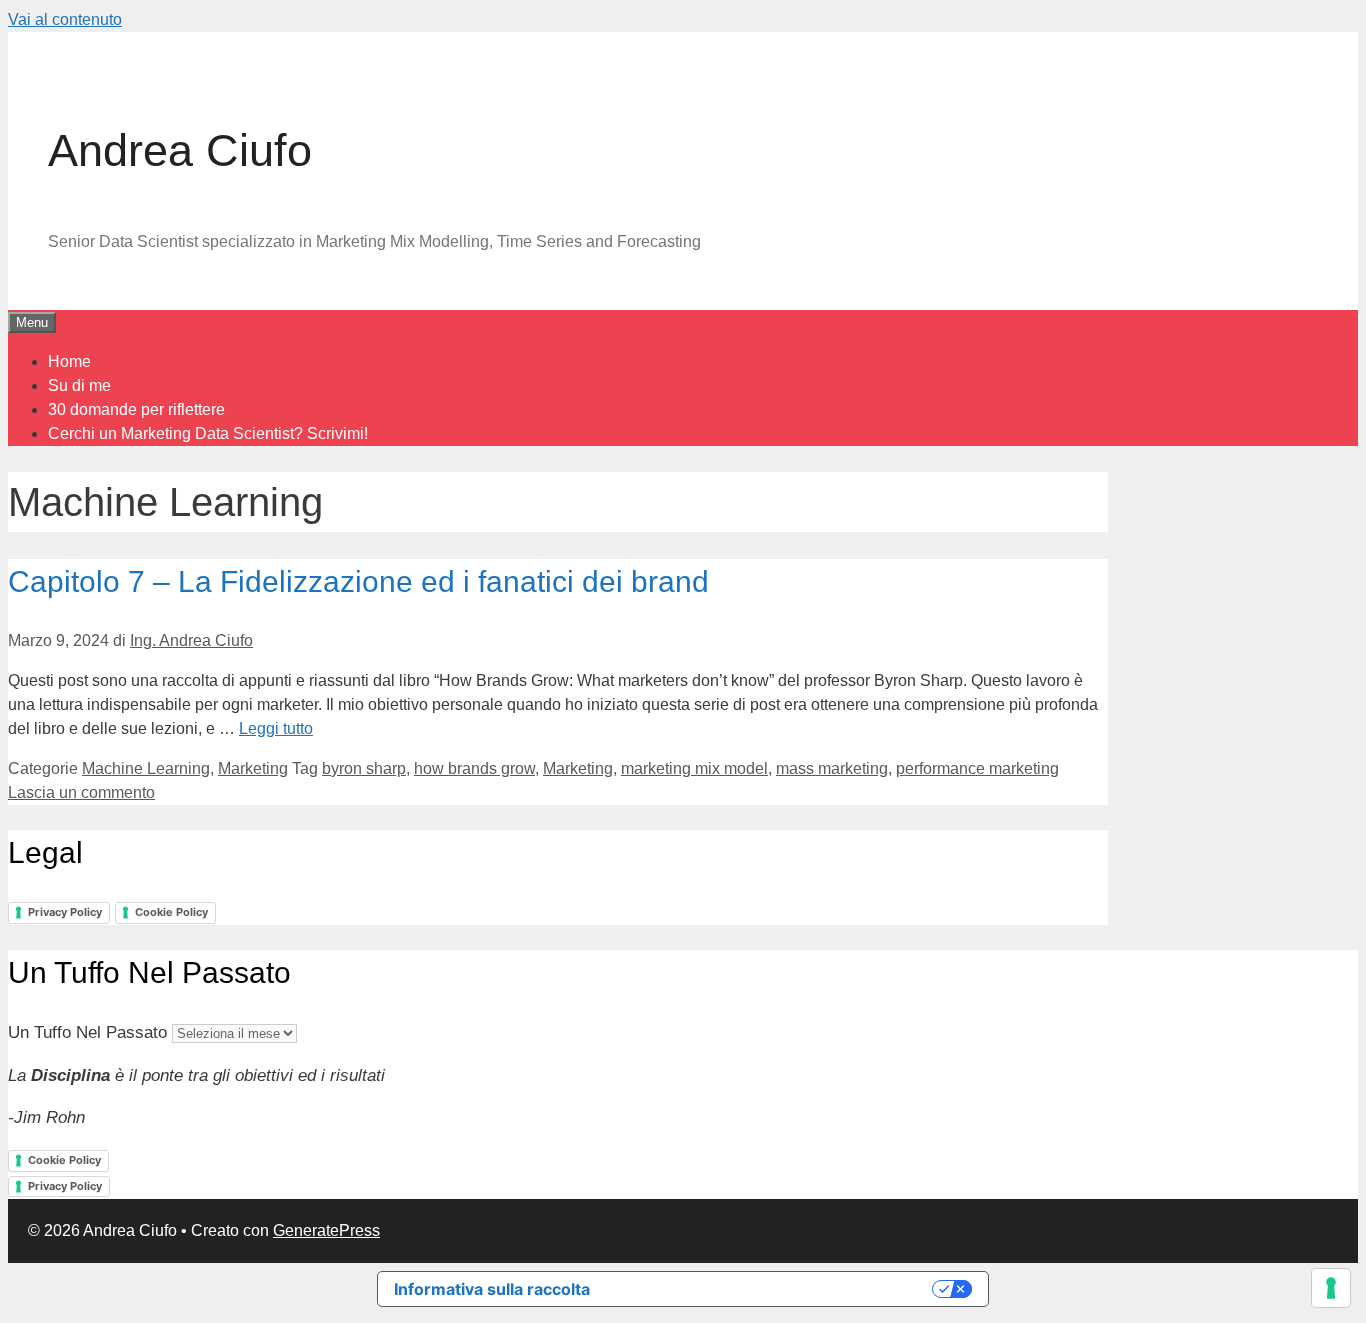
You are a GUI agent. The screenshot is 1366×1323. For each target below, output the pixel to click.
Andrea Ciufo (180, 150)
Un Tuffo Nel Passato (87, 1032)
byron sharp (364, 768)
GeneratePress (326, 1230)
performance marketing (977, 768)
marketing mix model (694, 768)
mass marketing (832, 768)
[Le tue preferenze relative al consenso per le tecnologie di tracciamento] (1331, 1288)
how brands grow (474, 768)
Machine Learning (146, 768)
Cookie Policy (171, 912)
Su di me (79, 385)
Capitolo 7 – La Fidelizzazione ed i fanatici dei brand (358, 581)
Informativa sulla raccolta (492, 1289)
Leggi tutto (276, 728)
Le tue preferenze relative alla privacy (771, 1289)
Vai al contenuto (65, 19)
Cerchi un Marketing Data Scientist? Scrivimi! (208, 433)
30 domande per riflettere (136, 409)
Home (69, 361)
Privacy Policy (65, 912)
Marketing (253, 768)
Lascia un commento (81, 792)
